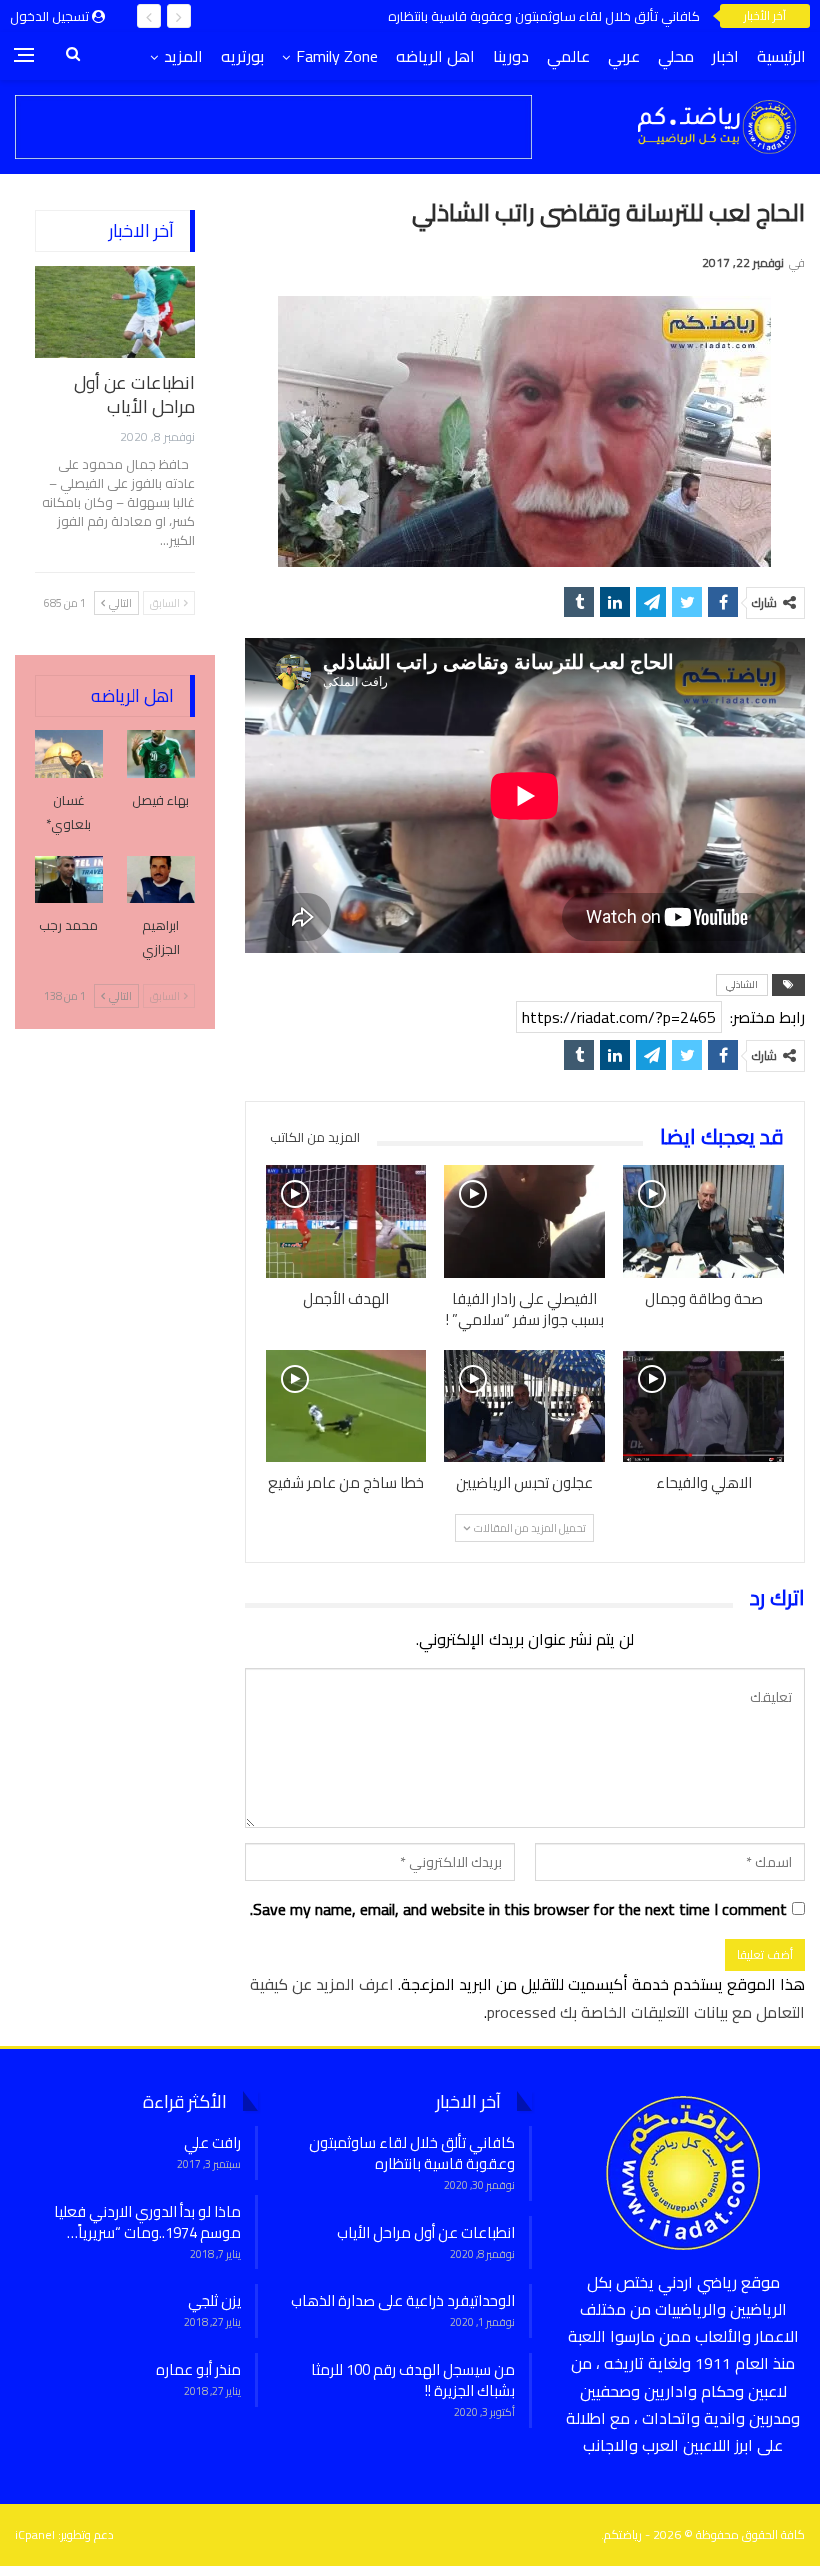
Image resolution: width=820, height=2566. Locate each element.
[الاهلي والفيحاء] (703, 1406)
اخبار (725, 56)
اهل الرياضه (435, 56)
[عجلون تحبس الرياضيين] (524, 1406)
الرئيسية (781, 56)
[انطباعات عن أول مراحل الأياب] (115, 312)
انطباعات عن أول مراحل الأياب (613, 16)
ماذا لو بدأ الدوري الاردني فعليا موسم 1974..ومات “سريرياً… (147, 2222)
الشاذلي (742, 984)
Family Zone (337, 56)
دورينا (511, 56)
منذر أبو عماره (198, 2369)
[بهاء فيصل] (161, 754)
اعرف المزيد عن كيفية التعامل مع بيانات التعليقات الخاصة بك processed (527, 1997)
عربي (624, 56)
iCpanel (35, 2534)
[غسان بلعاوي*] (69, 754)
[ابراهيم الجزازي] (161, 880)
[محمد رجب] (69, 880)
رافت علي (212, 2142)
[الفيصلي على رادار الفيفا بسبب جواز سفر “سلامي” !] (524, 1221)
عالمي (568, 56)
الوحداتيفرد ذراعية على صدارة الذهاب (403, 2300)
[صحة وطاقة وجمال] (703, 1221)
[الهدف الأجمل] (346, 1221)
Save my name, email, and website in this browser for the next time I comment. (518, 1909)
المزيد (183, 56)
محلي (676, 56)
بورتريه (242, 56)
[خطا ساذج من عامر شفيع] (346, 1406)
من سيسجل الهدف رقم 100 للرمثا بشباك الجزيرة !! (413, 2380)
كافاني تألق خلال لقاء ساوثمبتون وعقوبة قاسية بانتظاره (412, 2153)
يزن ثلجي (214, 2300)
